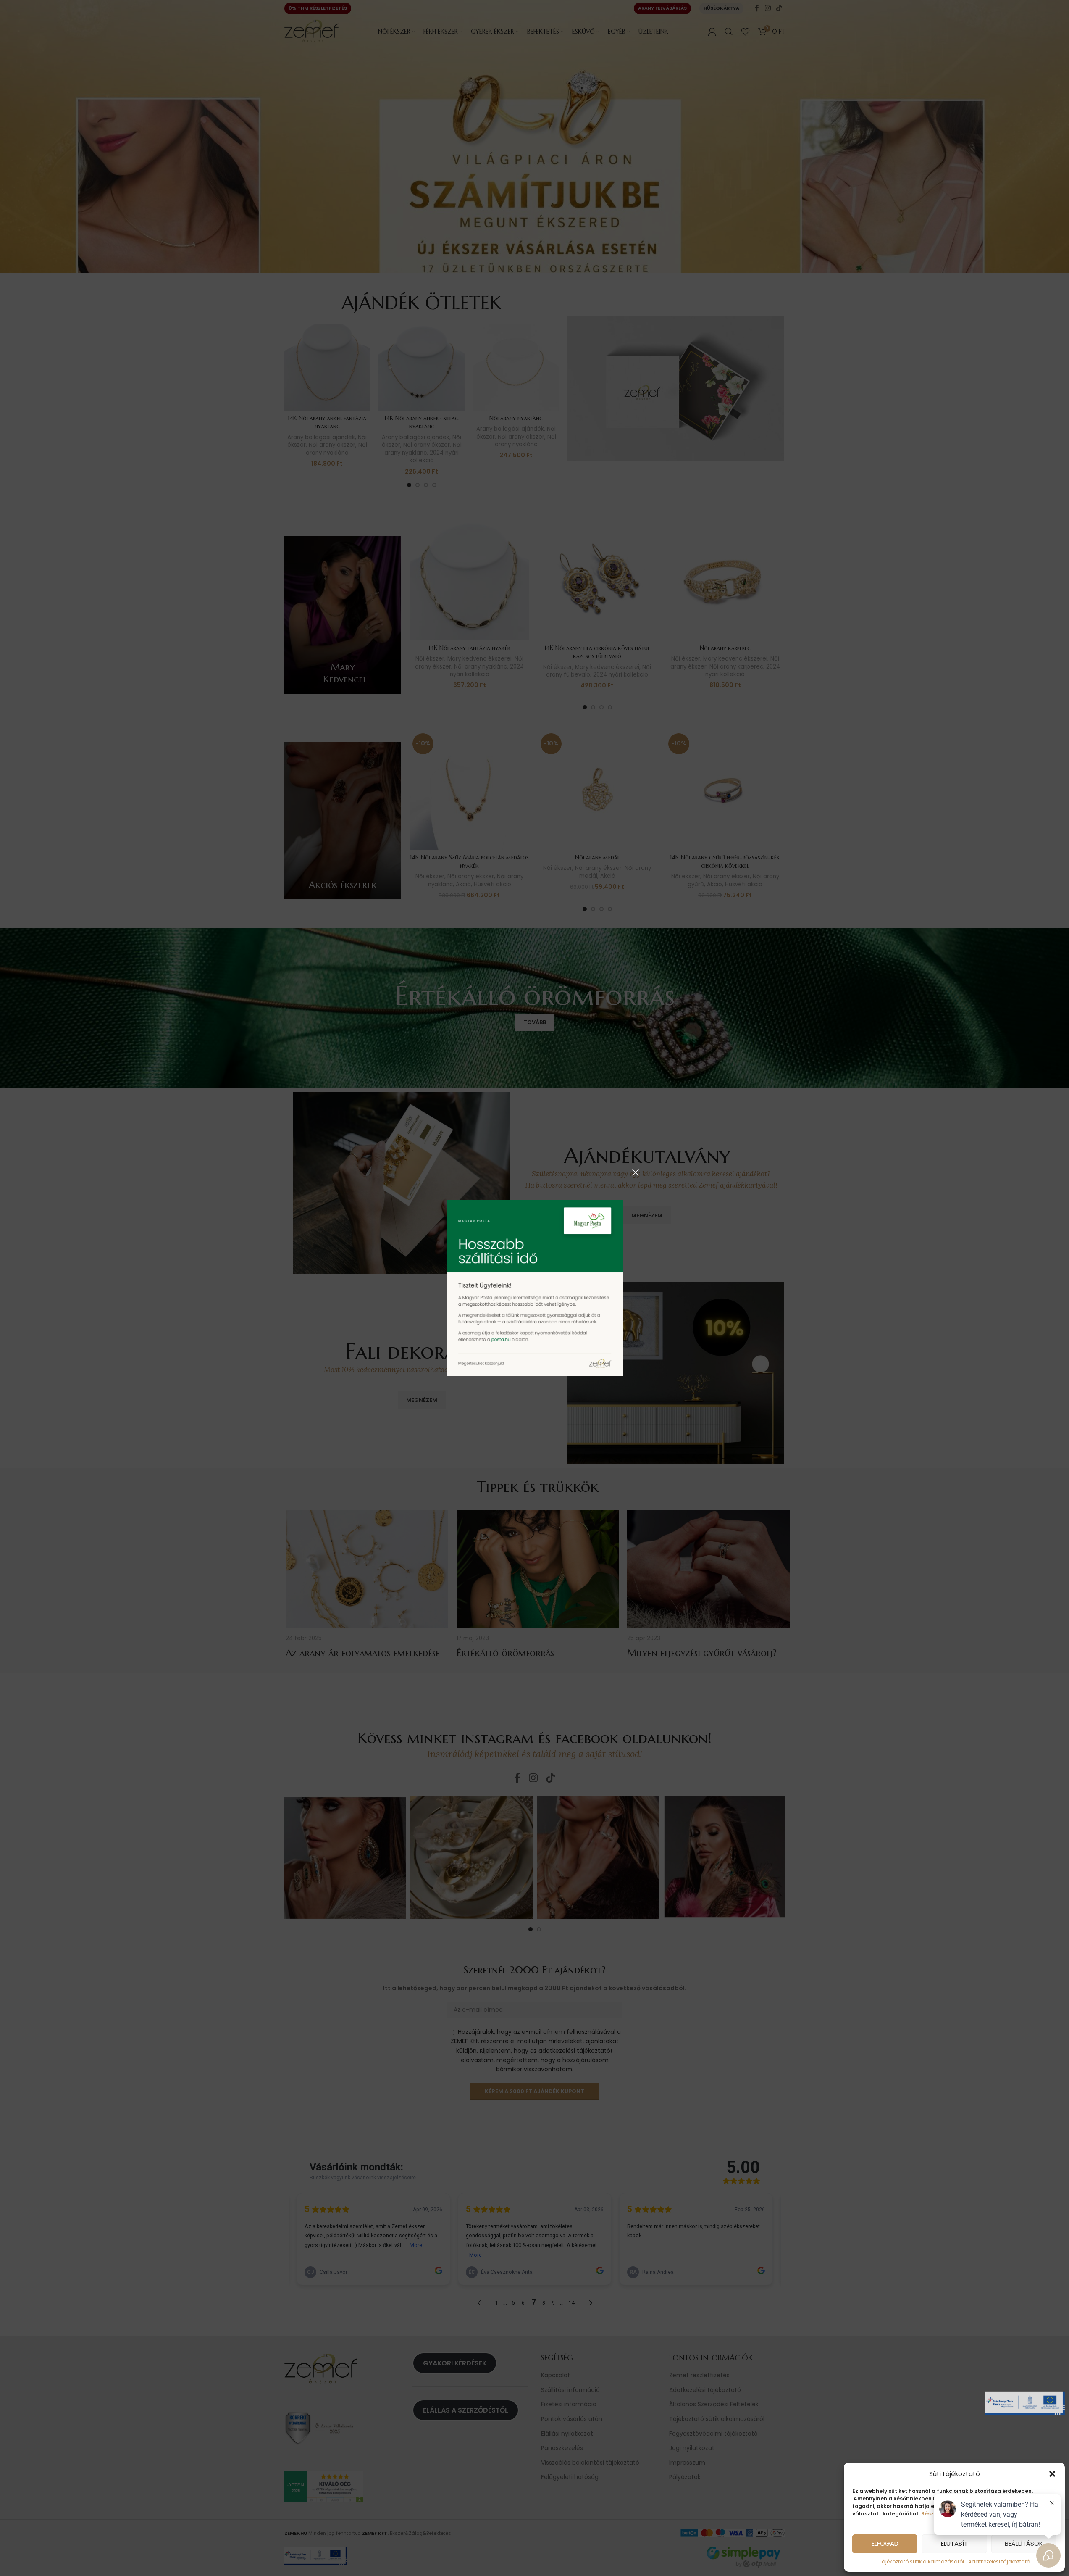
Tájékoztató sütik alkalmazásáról (921, 2562)
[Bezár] (636, 1172)
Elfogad (885, 2543)
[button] (1052, 2474)
